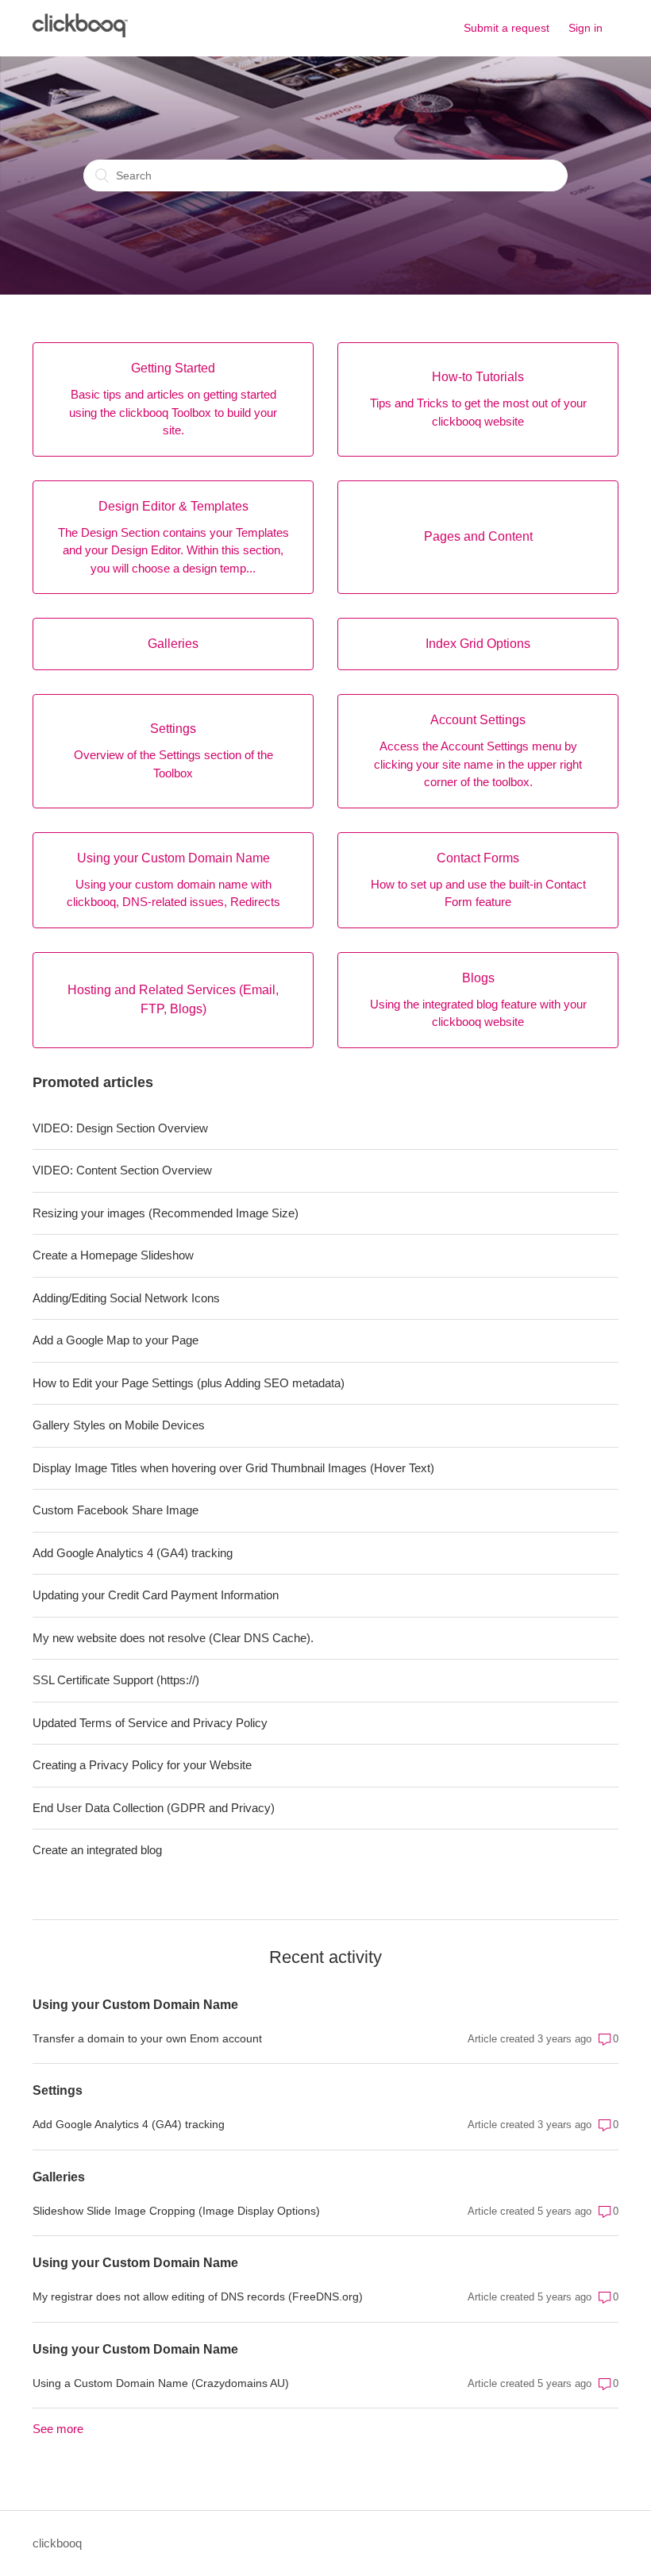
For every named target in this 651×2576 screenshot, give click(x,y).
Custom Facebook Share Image (116, 1510)
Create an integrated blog (97, 1850)
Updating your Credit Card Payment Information (156, 1595)
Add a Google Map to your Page (116, 1340)
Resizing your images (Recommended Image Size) (166, 1213)
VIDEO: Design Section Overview (120, 1128)
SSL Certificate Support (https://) (116, 1680)
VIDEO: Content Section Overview (122, 1170)
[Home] (80, 33)
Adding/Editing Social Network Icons (126, 1298)
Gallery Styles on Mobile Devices (119, 1425)
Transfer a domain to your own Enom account (147, 2038)
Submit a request (507, 28)
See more (58, 2429)
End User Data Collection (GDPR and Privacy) (154, 1808)
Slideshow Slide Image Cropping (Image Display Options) (176, 2211)
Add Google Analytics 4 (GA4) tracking (133, 1553)
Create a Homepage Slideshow (113, 1255)
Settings (58, 2090)
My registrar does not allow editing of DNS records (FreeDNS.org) (198, 2296)
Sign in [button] (586, 28)
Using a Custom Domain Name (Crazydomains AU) (161, 2383)
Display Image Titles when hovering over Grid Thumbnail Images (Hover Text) (233, 1468)
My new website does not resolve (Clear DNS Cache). (173, 1638)
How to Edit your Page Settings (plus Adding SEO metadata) (189, 1383)
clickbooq (57, 2543)
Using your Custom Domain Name (135, 2005)
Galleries (59, 2177)
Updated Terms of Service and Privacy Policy (150, 1723)
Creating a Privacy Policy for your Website (142, 1765)
